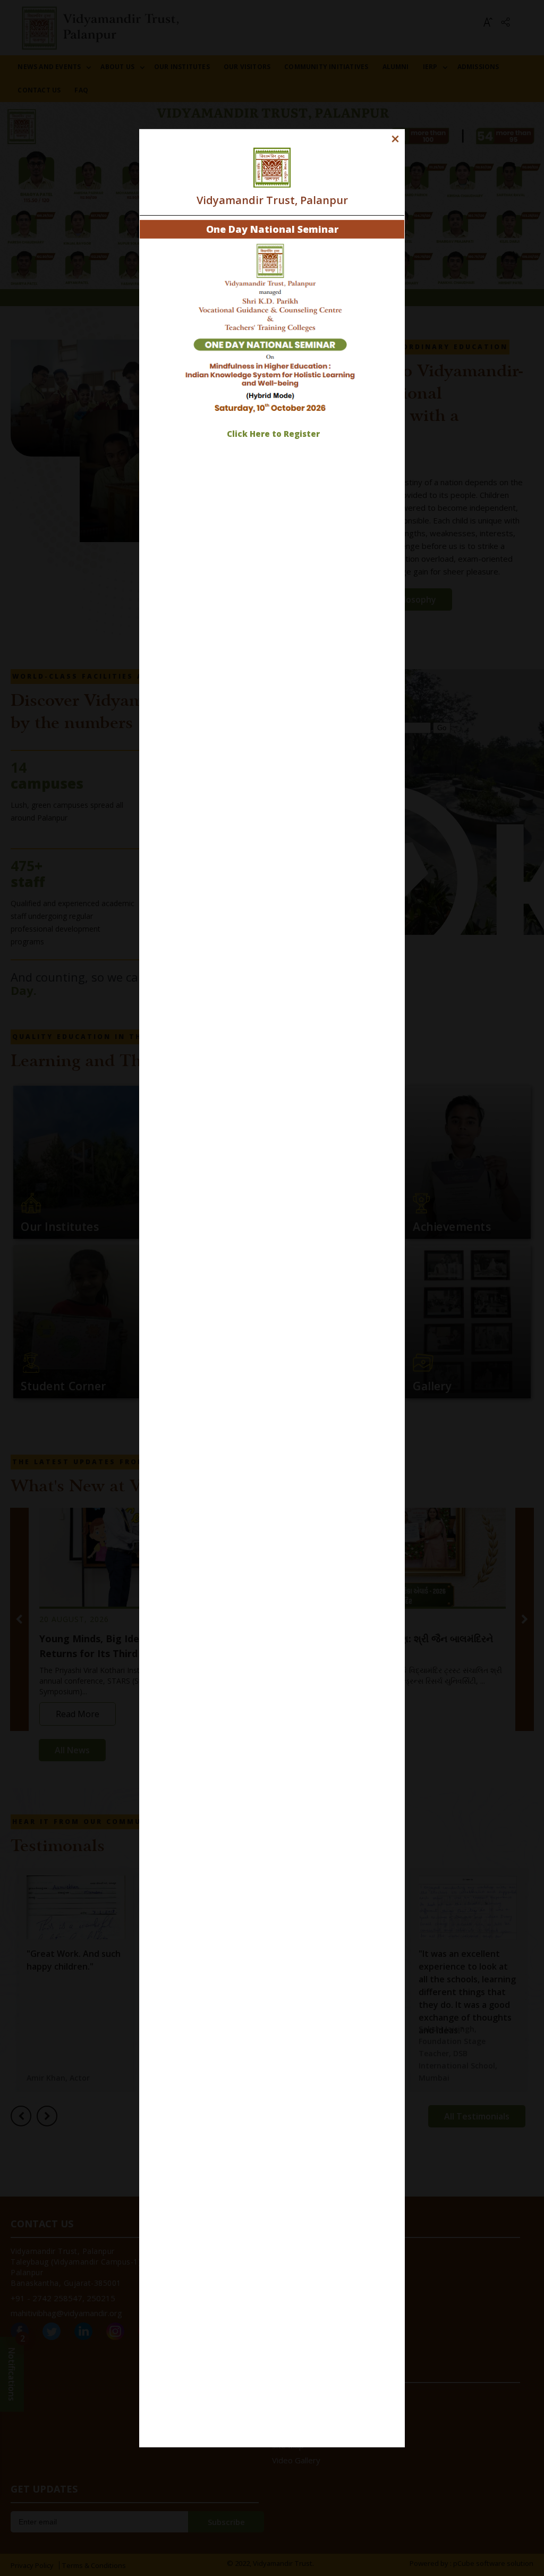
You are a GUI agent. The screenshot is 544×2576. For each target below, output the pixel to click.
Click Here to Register (273, 434)
